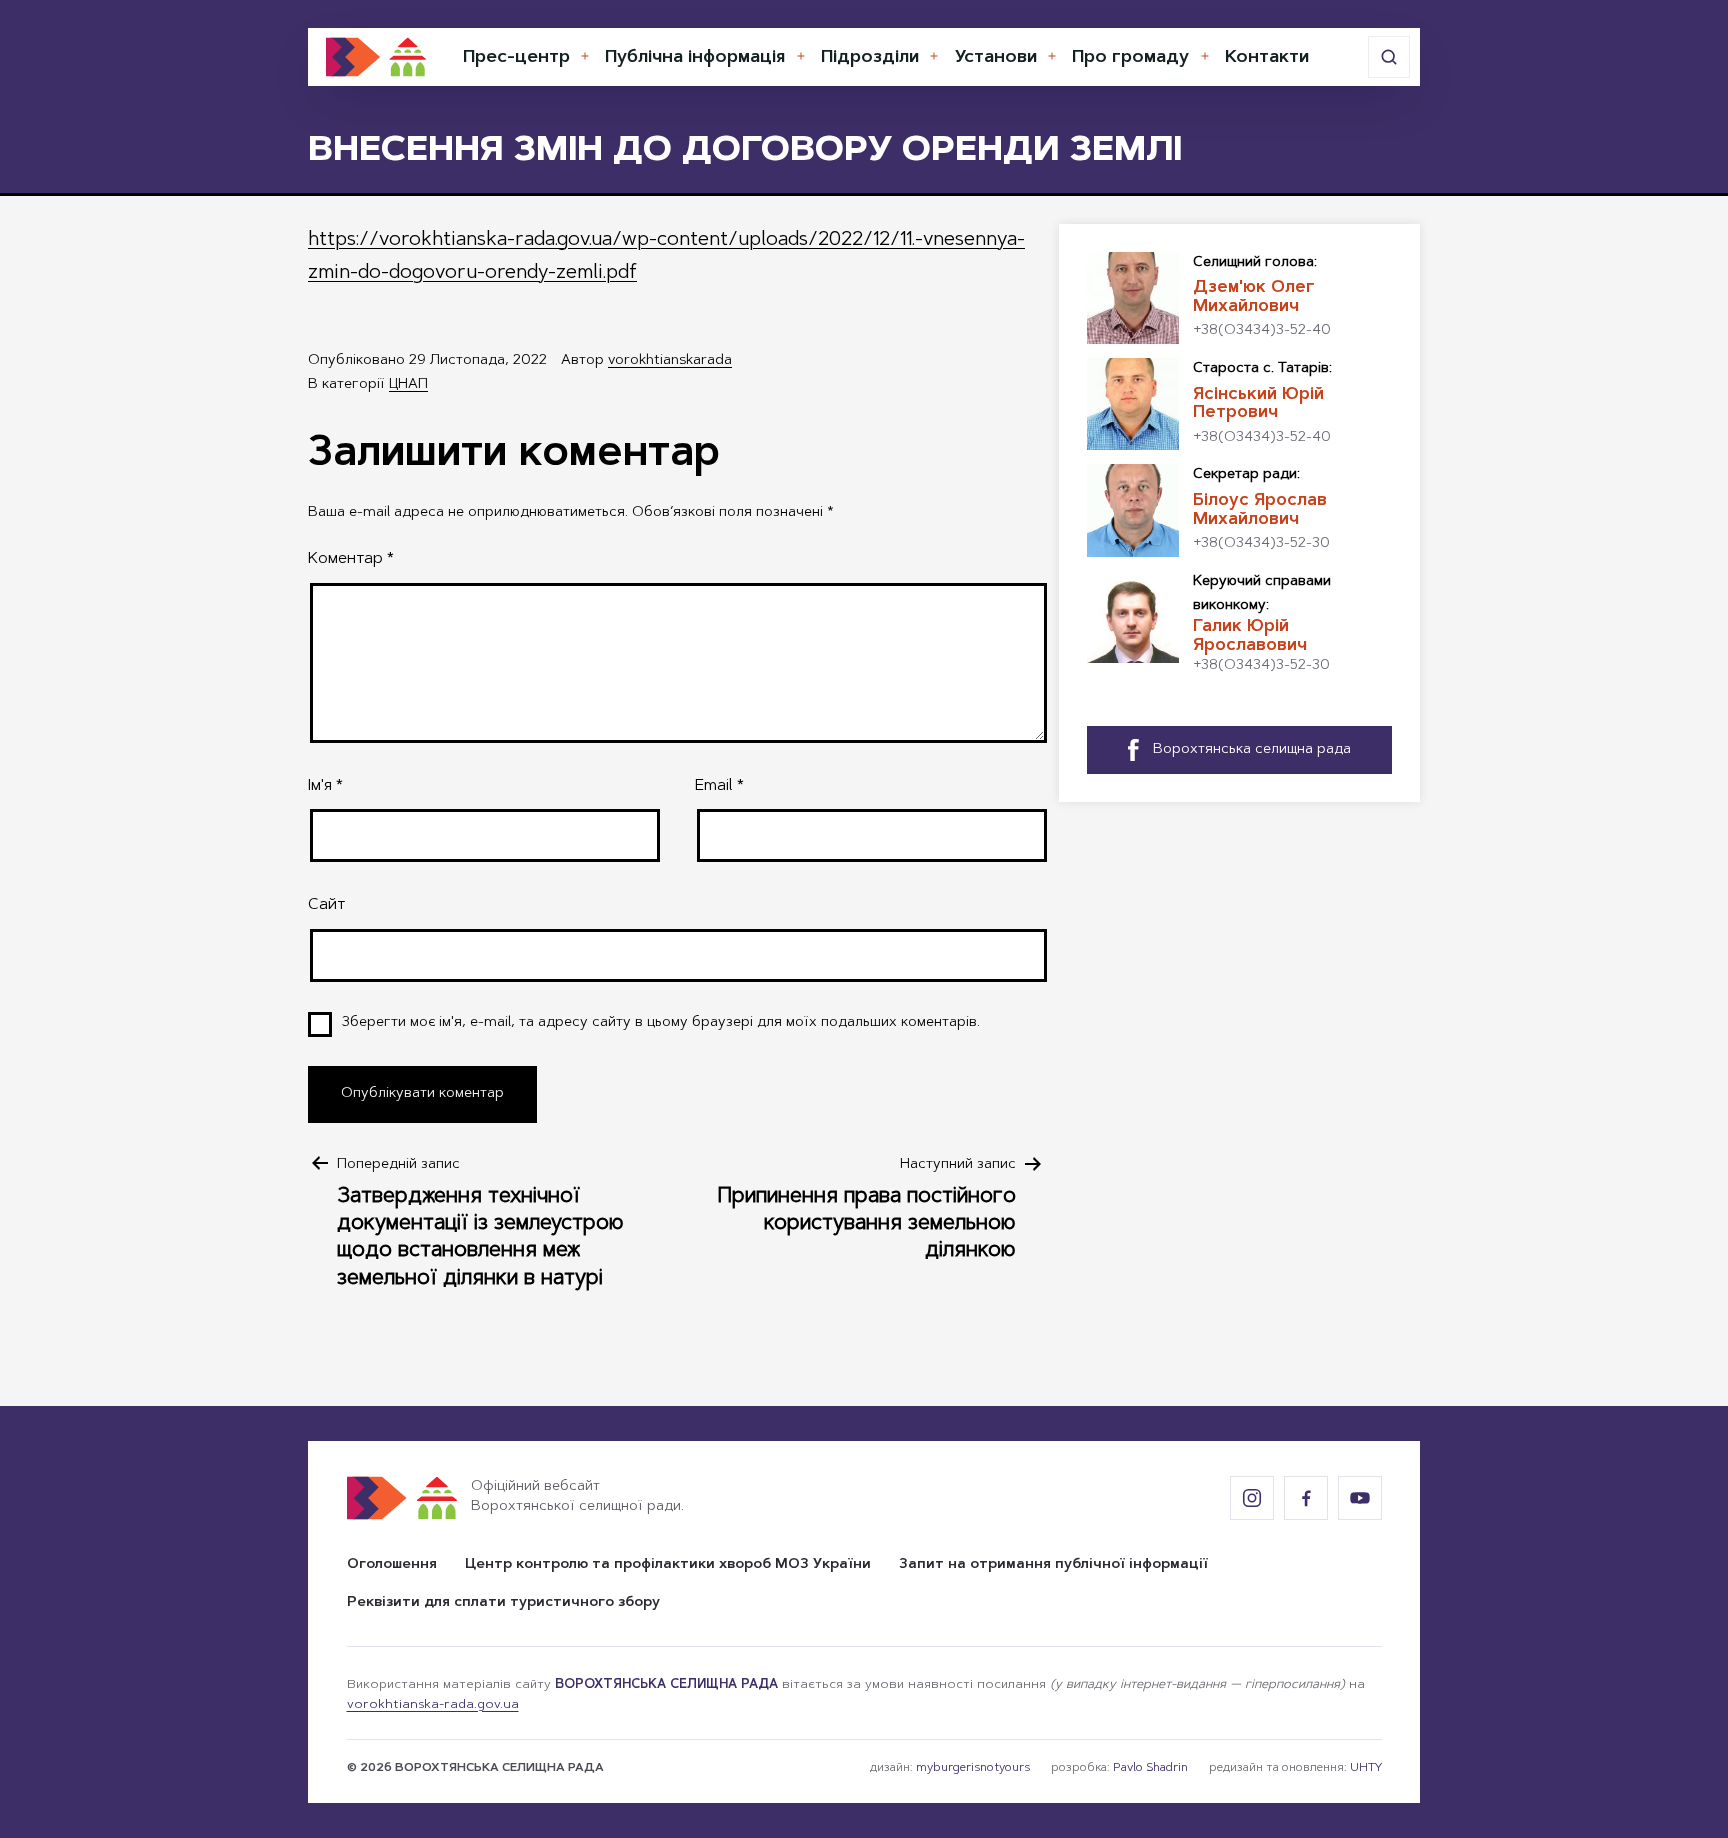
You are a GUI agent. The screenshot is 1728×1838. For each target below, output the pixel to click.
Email (719, 786)
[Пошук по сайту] (1389, 57)
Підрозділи (870, 58)
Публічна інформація (695, 58)
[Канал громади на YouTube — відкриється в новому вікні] (1360, 1498)
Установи (996, 58)
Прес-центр (516, 58)
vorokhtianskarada (670, 361)
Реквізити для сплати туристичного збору (503, 1603)
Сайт (326, 905)
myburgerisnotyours (973, 1768)
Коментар (351, 559)
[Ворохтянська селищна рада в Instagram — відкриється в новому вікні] (1252, 1498)
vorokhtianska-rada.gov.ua (433, 1705)
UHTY (1366, 1768)
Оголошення (392, 1565)
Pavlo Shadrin (1150, 1768)
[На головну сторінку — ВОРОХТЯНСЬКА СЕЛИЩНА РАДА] (376, 57)
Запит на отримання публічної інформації (1053, 1565)
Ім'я (325, 786)
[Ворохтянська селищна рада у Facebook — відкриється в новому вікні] (1306, 1498)
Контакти (1267, 58)
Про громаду (1130, 58)
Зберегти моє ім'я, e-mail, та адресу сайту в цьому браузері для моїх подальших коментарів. (661, 1023)
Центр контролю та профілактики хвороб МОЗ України (668, 1565)
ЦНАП (408, 385)
